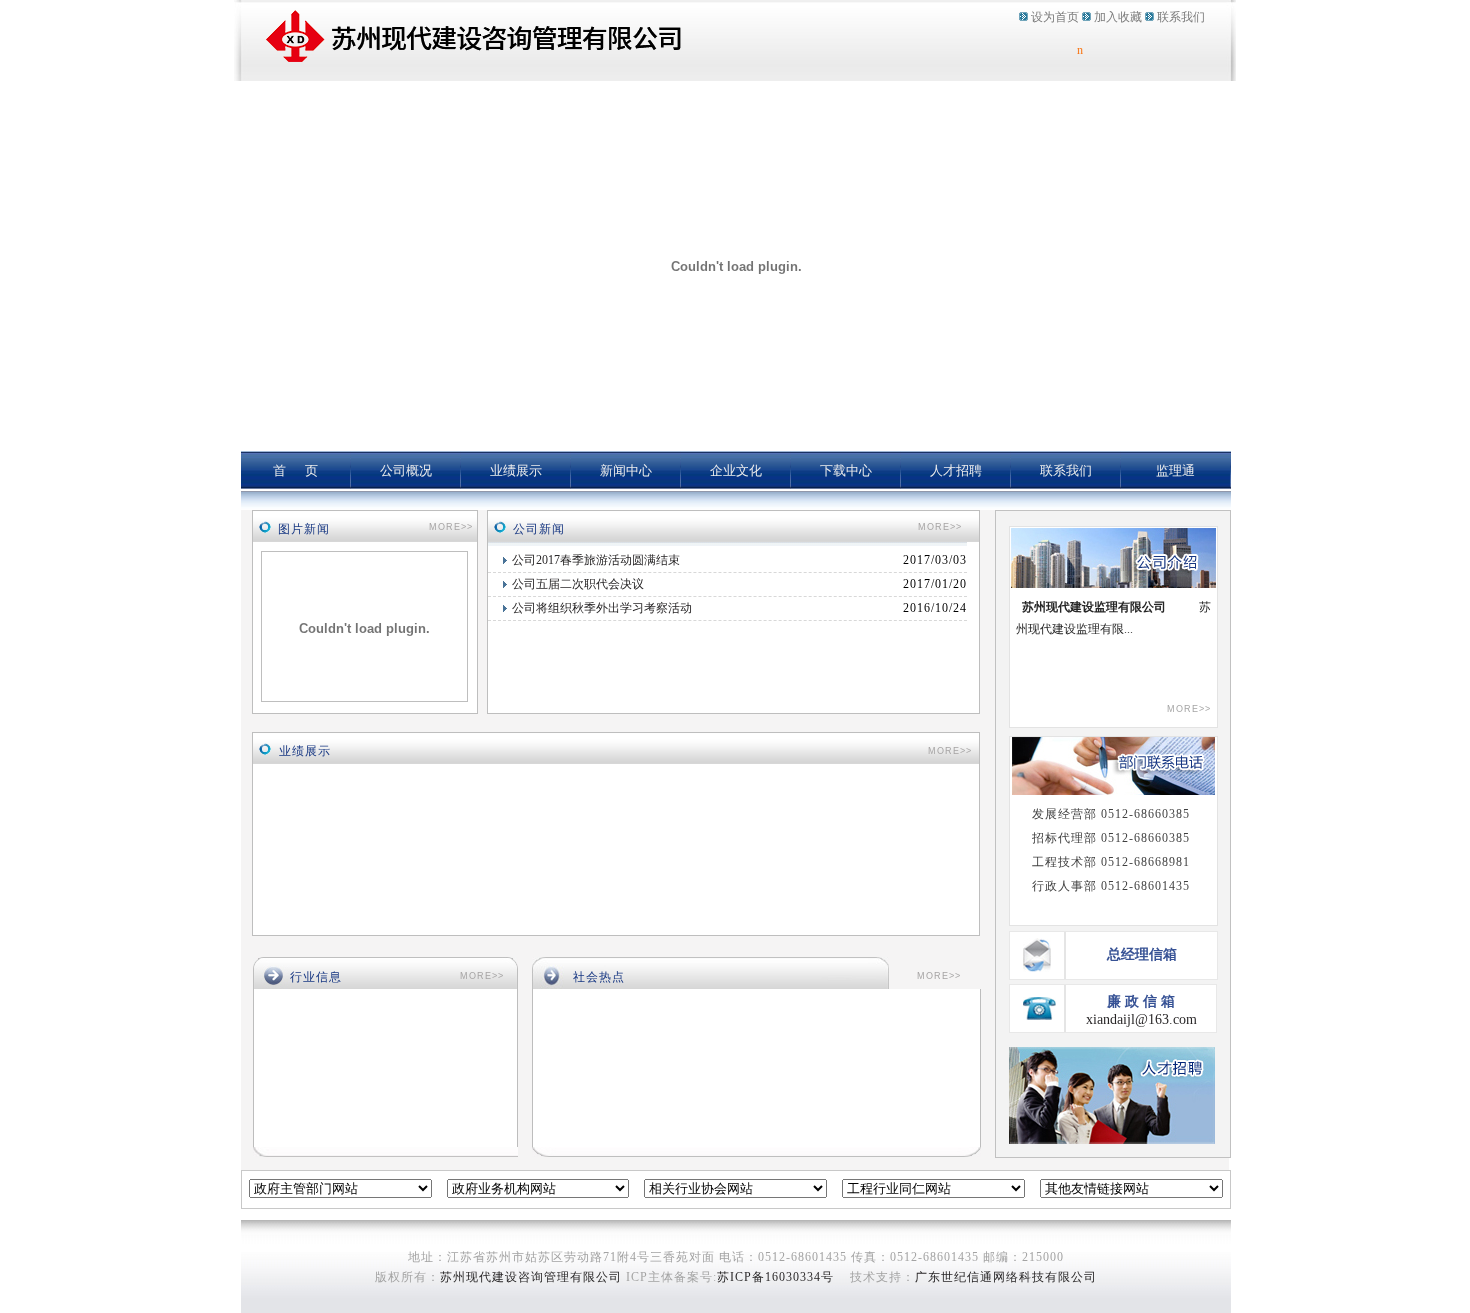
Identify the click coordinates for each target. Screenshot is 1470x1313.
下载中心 (846, 470)
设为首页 (1055, 17)
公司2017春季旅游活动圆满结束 (596, 560)
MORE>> (451, 527)
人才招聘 (956, 470)
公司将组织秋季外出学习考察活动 (602, 608)
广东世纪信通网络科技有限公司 (1006, 1277)
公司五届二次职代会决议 (578, 584)
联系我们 (1181, 17)
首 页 (295, 470)
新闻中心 (626, 470)
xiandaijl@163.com (1141, 1019)
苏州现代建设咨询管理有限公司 (531, 1277)
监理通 (1175, 470)
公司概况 (406, 470)
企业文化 (736, 470)
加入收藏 (1118, 17)
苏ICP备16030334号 (775, 1277)
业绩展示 (516, 470)
